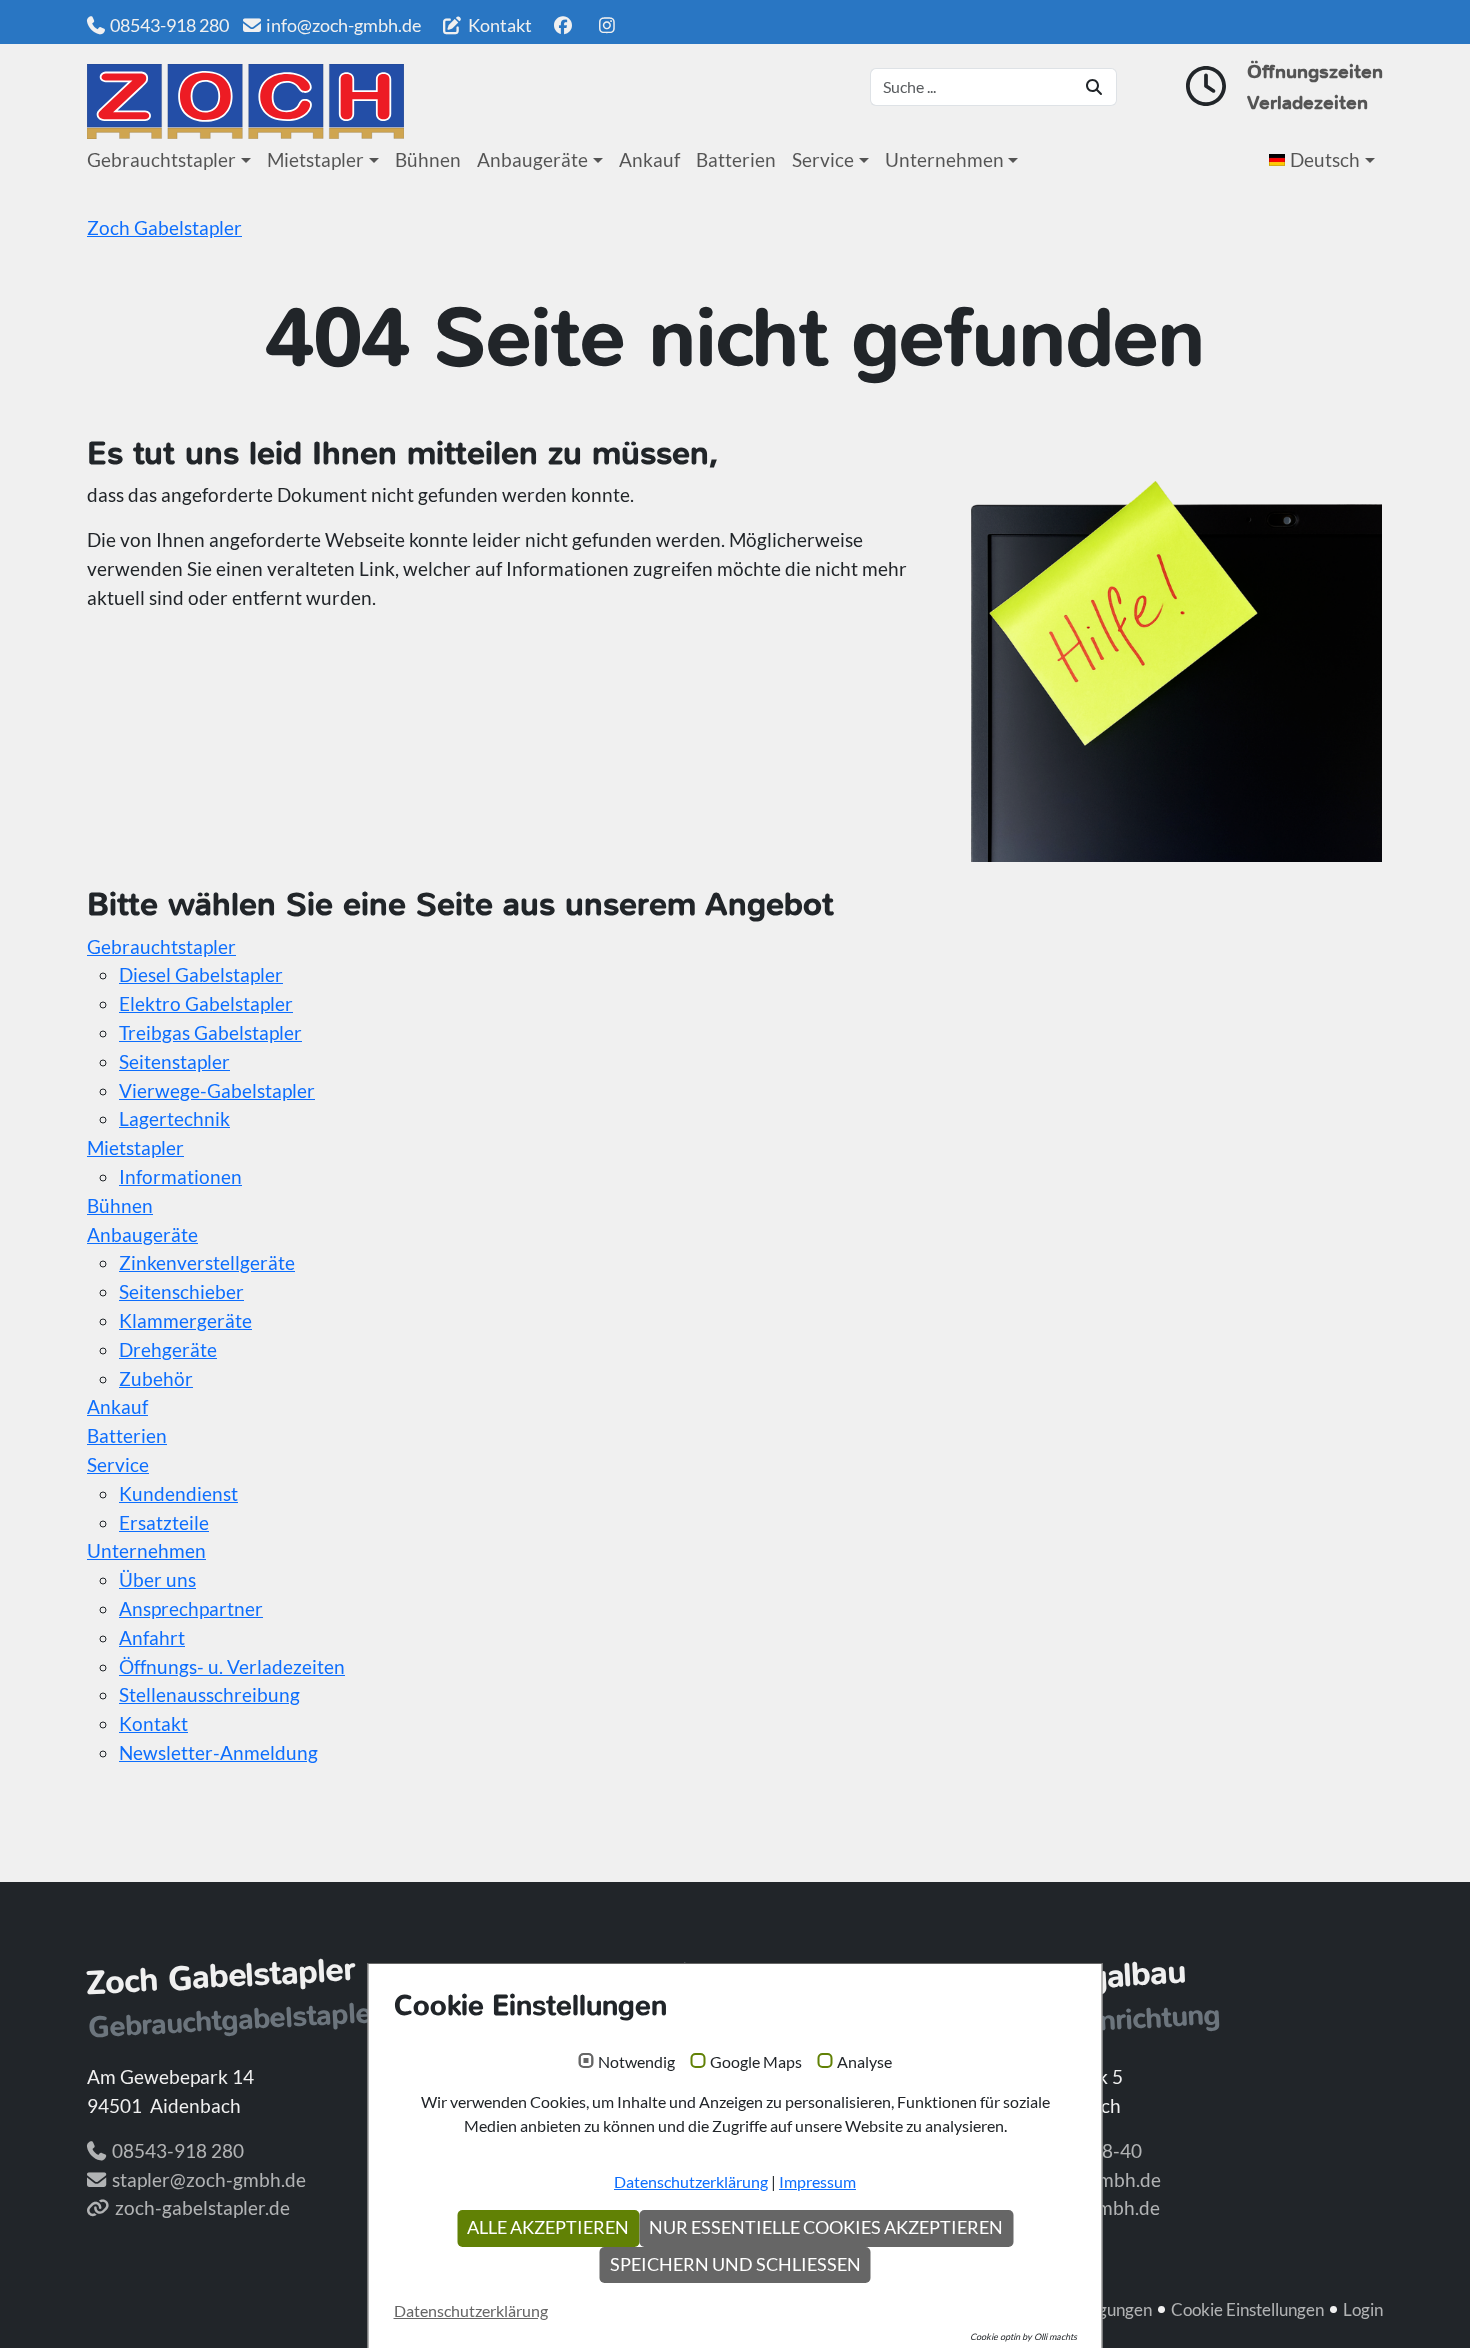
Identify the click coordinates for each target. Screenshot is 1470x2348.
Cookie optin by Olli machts (1023, 2336)
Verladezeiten (1307, 102)
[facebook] (562, 25)
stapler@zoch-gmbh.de (209, 2179)
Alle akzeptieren (548, 2227)
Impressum (817, 2181)
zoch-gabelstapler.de (202, 2207)
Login (1363, 2309)
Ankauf (649, 159)
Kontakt (498, 25)
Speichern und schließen (735, 2264)
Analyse (864, 2062)
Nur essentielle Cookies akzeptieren (826, 2227)
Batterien (736, 159)
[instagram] (607, 25)
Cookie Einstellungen (1247, 2309)
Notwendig (636, 2062)
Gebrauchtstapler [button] (161, 159)
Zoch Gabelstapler (164, 227)
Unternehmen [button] (944, 159)
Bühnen (428, 159)
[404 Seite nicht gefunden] (245, 101)
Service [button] (823, 159)
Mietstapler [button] (315, 159)
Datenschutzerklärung (691, 2181)
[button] (1326, 160)
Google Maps (756, 2062)
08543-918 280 (169, 25)
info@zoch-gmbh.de (343, 25)
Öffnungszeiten (1315, 71)
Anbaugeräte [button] (532, 159)
